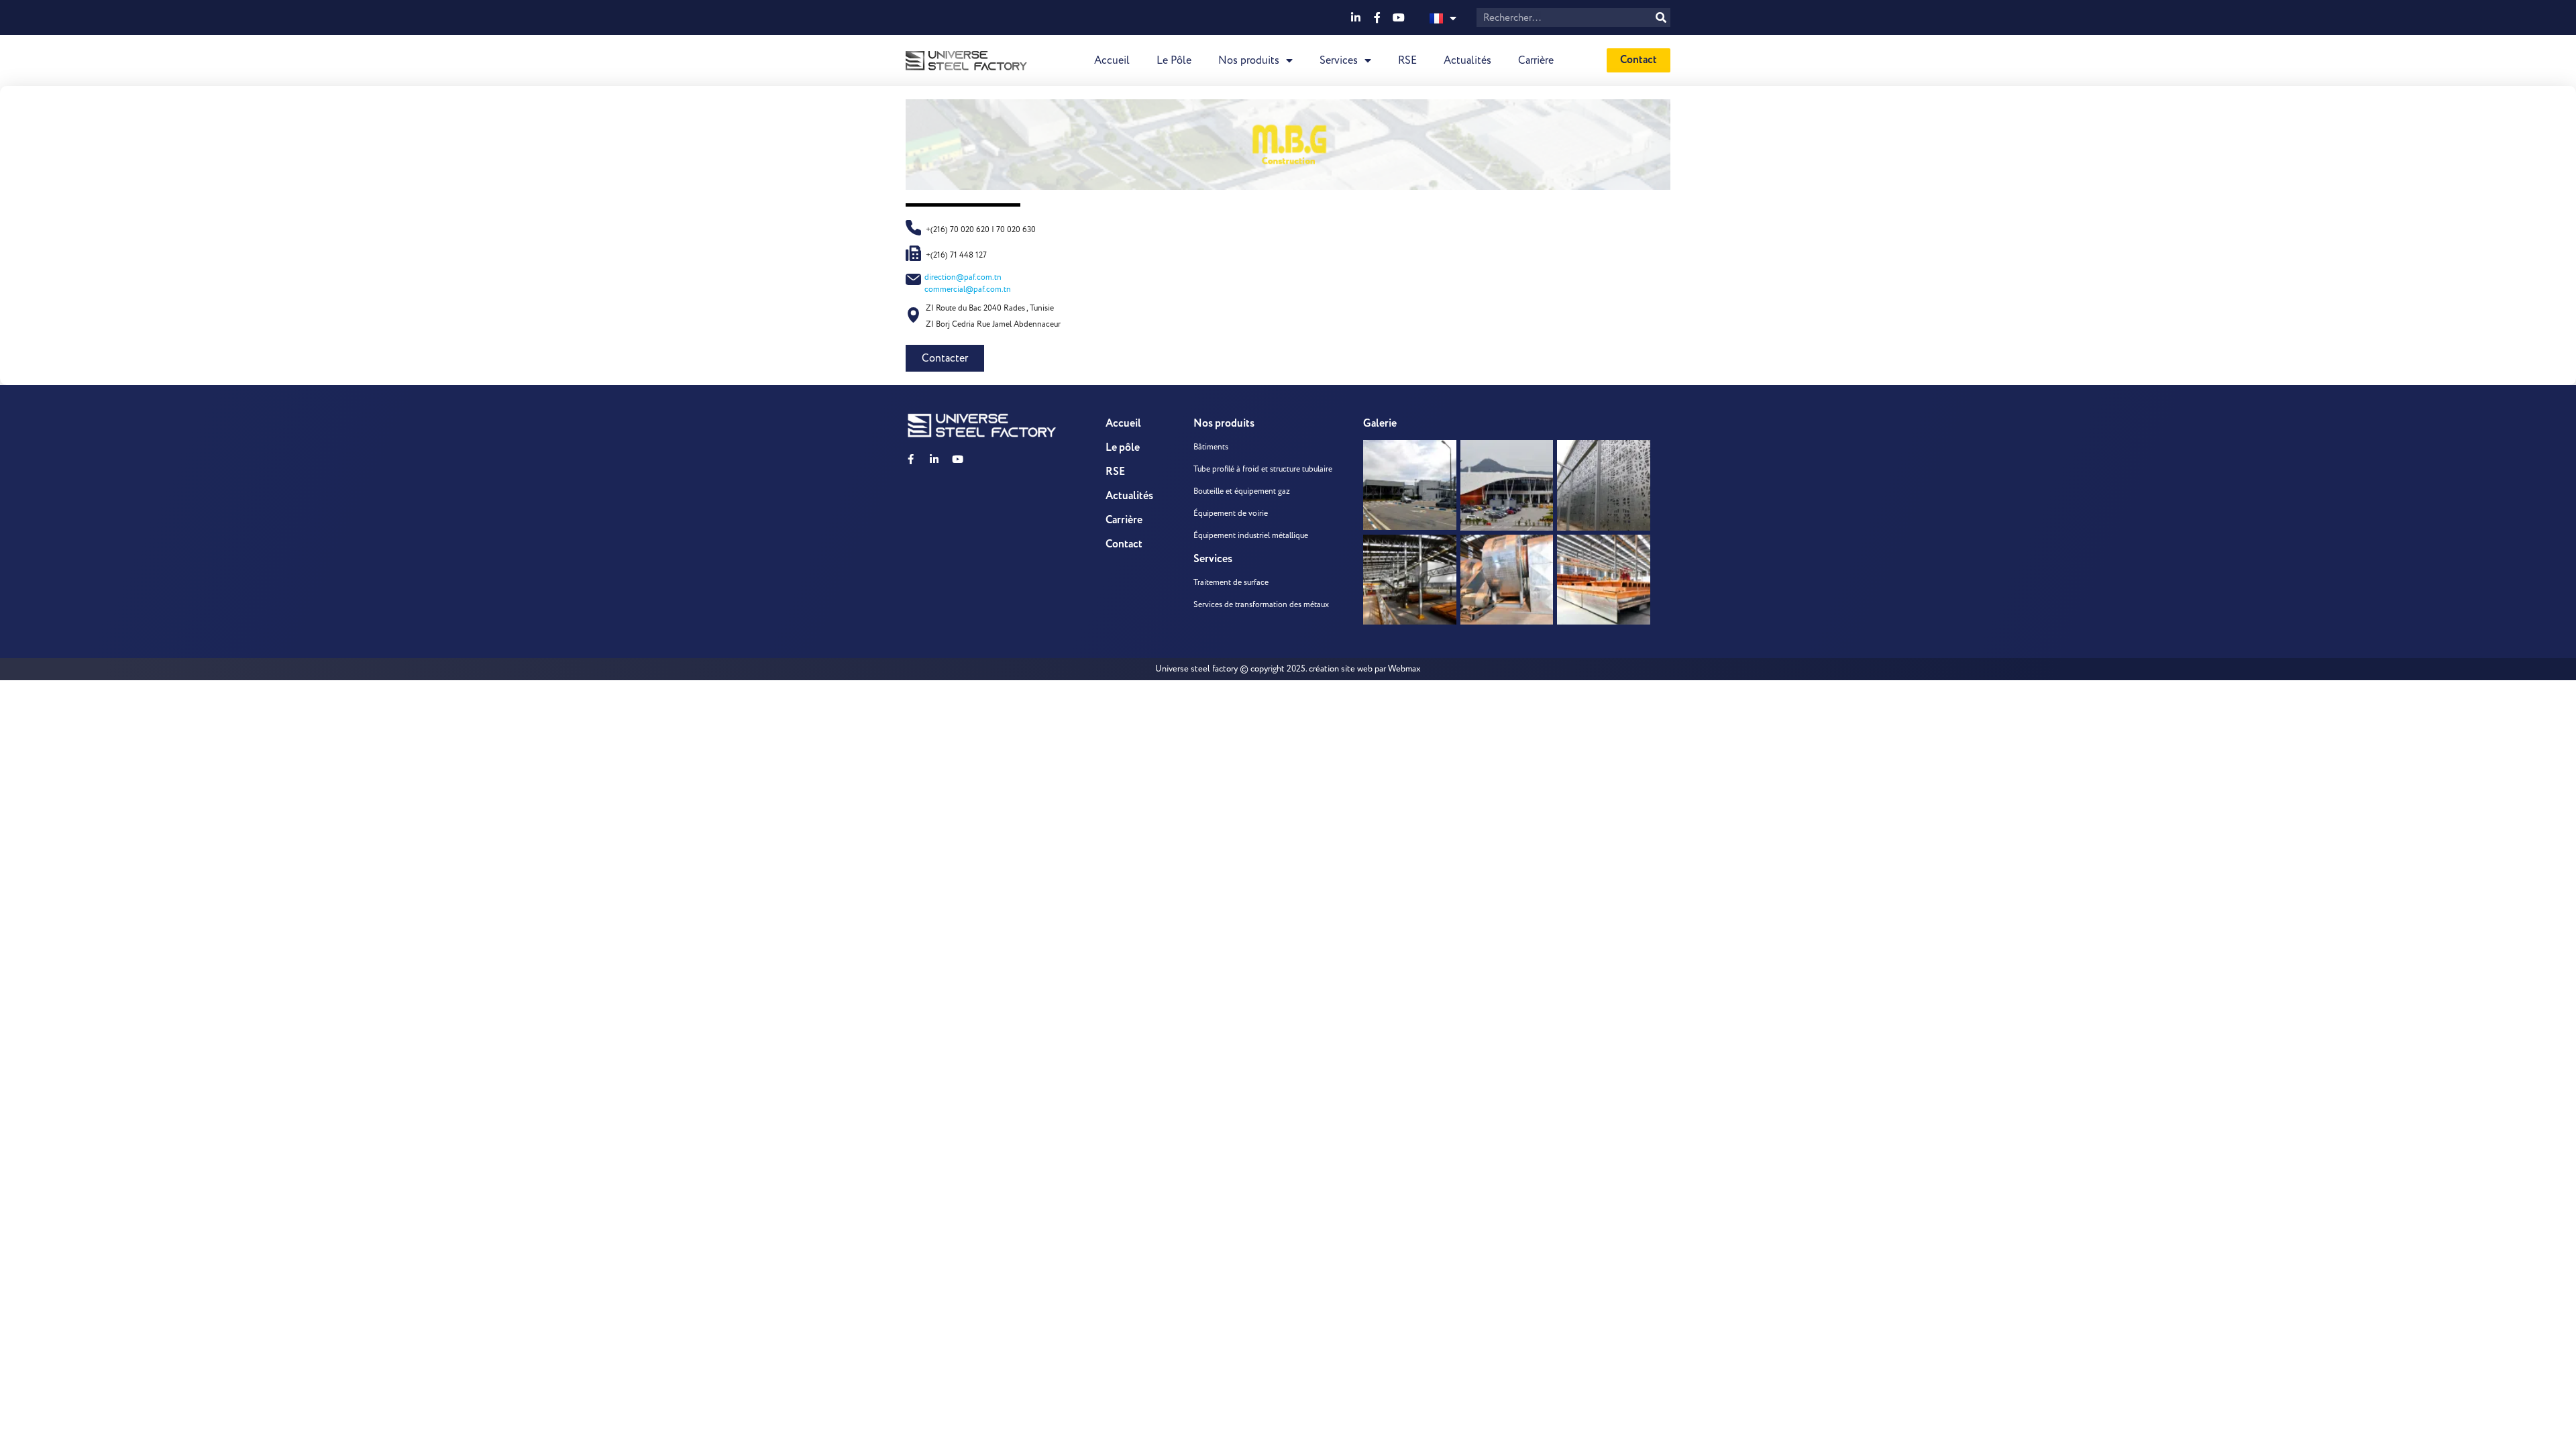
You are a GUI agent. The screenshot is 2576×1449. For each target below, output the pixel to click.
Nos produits (1249, 60)
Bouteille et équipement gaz (1242, 491)
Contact (1124, 544)
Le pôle (1123, 448)
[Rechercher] (1661, 17)
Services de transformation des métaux (1261, 605)
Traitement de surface (1231, 583)
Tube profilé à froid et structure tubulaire (1263, 469)
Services (1339, 60)
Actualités (1467, 60)
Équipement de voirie (1231, 514)
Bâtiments (1211, 447)
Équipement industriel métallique (1251, 536)
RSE (1407, 60)
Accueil (1112, 60)
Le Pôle (1174, 60)
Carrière (1536, 60)
